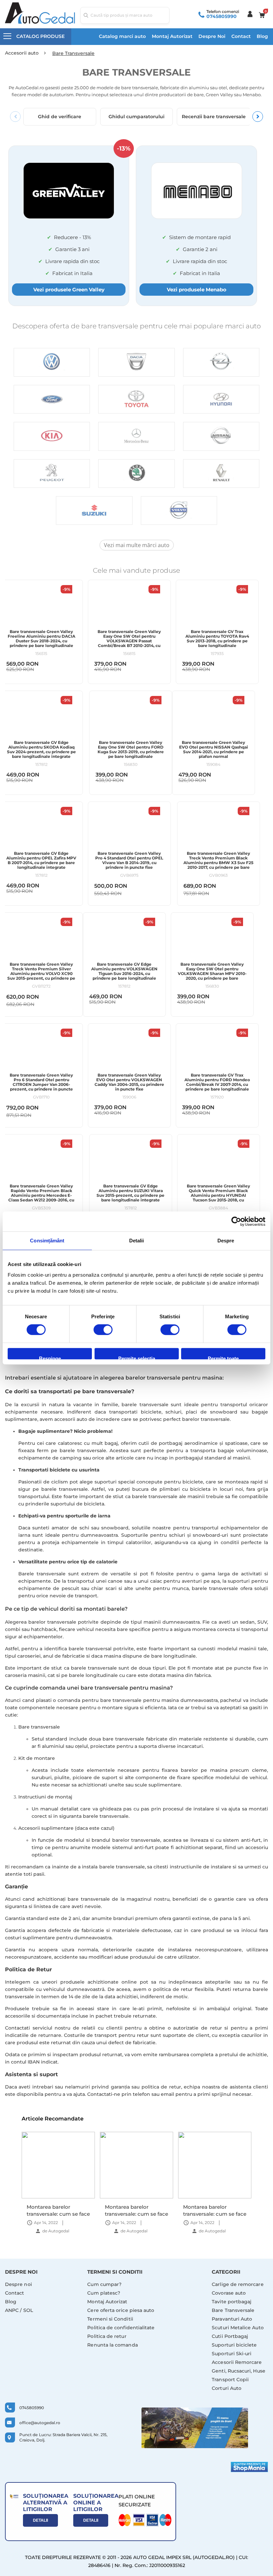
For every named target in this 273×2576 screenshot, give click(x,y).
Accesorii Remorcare (237, 2362)
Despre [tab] (226, 1241)
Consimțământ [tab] (47, 1241)
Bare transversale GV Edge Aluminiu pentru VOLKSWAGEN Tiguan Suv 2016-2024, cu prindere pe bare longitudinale (124, 971)
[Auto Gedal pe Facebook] (195, 2428)
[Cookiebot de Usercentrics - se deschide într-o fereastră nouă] (236, 1221)
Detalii (40, 2520)
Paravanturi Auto (232, 2319)
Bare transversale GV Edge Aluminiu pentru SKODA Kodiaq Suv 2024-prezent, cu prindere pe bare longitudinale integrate (41, 750)
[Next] (258, 117)
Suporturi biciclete (234, 2345)
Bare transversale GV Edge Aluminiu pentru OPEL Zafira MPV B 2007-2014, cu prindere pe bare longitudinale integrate (41, 860)
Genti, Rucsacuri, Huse (239, 2371)
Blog (262, 36)
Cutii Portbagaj (230, 2336)
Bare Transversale (233, 2310)
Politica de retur (107, 2336)
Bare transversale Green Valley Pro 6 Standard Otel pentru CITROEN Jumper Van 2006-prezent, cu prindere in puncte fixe (41, 1085)
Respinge (50, 1357)
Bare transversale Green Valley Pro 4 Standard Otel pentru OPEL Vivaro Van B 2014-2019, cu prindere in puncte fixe (129, 860)
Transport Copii (230, 2380)
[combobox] (125, 15)
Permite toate (223, 1357)
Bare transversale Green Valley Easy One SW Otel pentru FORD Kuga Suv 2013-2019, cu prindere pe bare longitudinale (131, 750)
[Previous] (15, 117)
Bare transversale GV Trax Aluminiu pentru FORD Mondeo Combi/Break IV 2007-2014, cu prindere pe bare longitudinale (217, 1082)
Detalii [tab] (137, 1241)
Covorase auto (229, 2293)
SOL (28, 2310)
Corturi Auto (227, 2388)
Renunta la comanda (112, 2345)
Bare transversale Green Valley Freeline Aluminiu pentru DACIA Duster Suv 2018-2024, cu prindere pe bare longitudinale (41, 639)
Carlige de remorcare (238, 2284)
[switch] (103, 1330)
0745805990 (222, 16)
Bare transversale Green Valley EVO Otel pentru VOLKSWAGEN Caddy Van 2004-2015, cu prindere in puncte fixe (129, 1082)
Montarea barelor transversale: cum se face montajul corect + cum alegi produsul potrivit (58, 2210)
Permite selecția (137, 1357)
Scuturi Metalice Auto (238, 2328)
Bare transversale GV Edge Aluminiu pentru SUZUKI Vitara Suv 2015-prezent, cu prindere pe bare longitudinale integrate (131, 1193)
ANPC (12, 2310)
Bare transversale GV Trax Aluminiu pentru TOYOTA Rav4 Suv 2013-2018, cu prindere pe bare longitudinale (217, 639)
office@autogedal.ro (40, 2423)
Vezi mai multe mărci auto (137, 545)
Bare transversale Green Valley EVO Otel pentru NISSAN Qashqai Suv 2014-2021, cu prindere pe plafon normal (214, 750)
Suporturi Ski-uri (232, 2354)
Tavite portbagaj (232, 2302)
